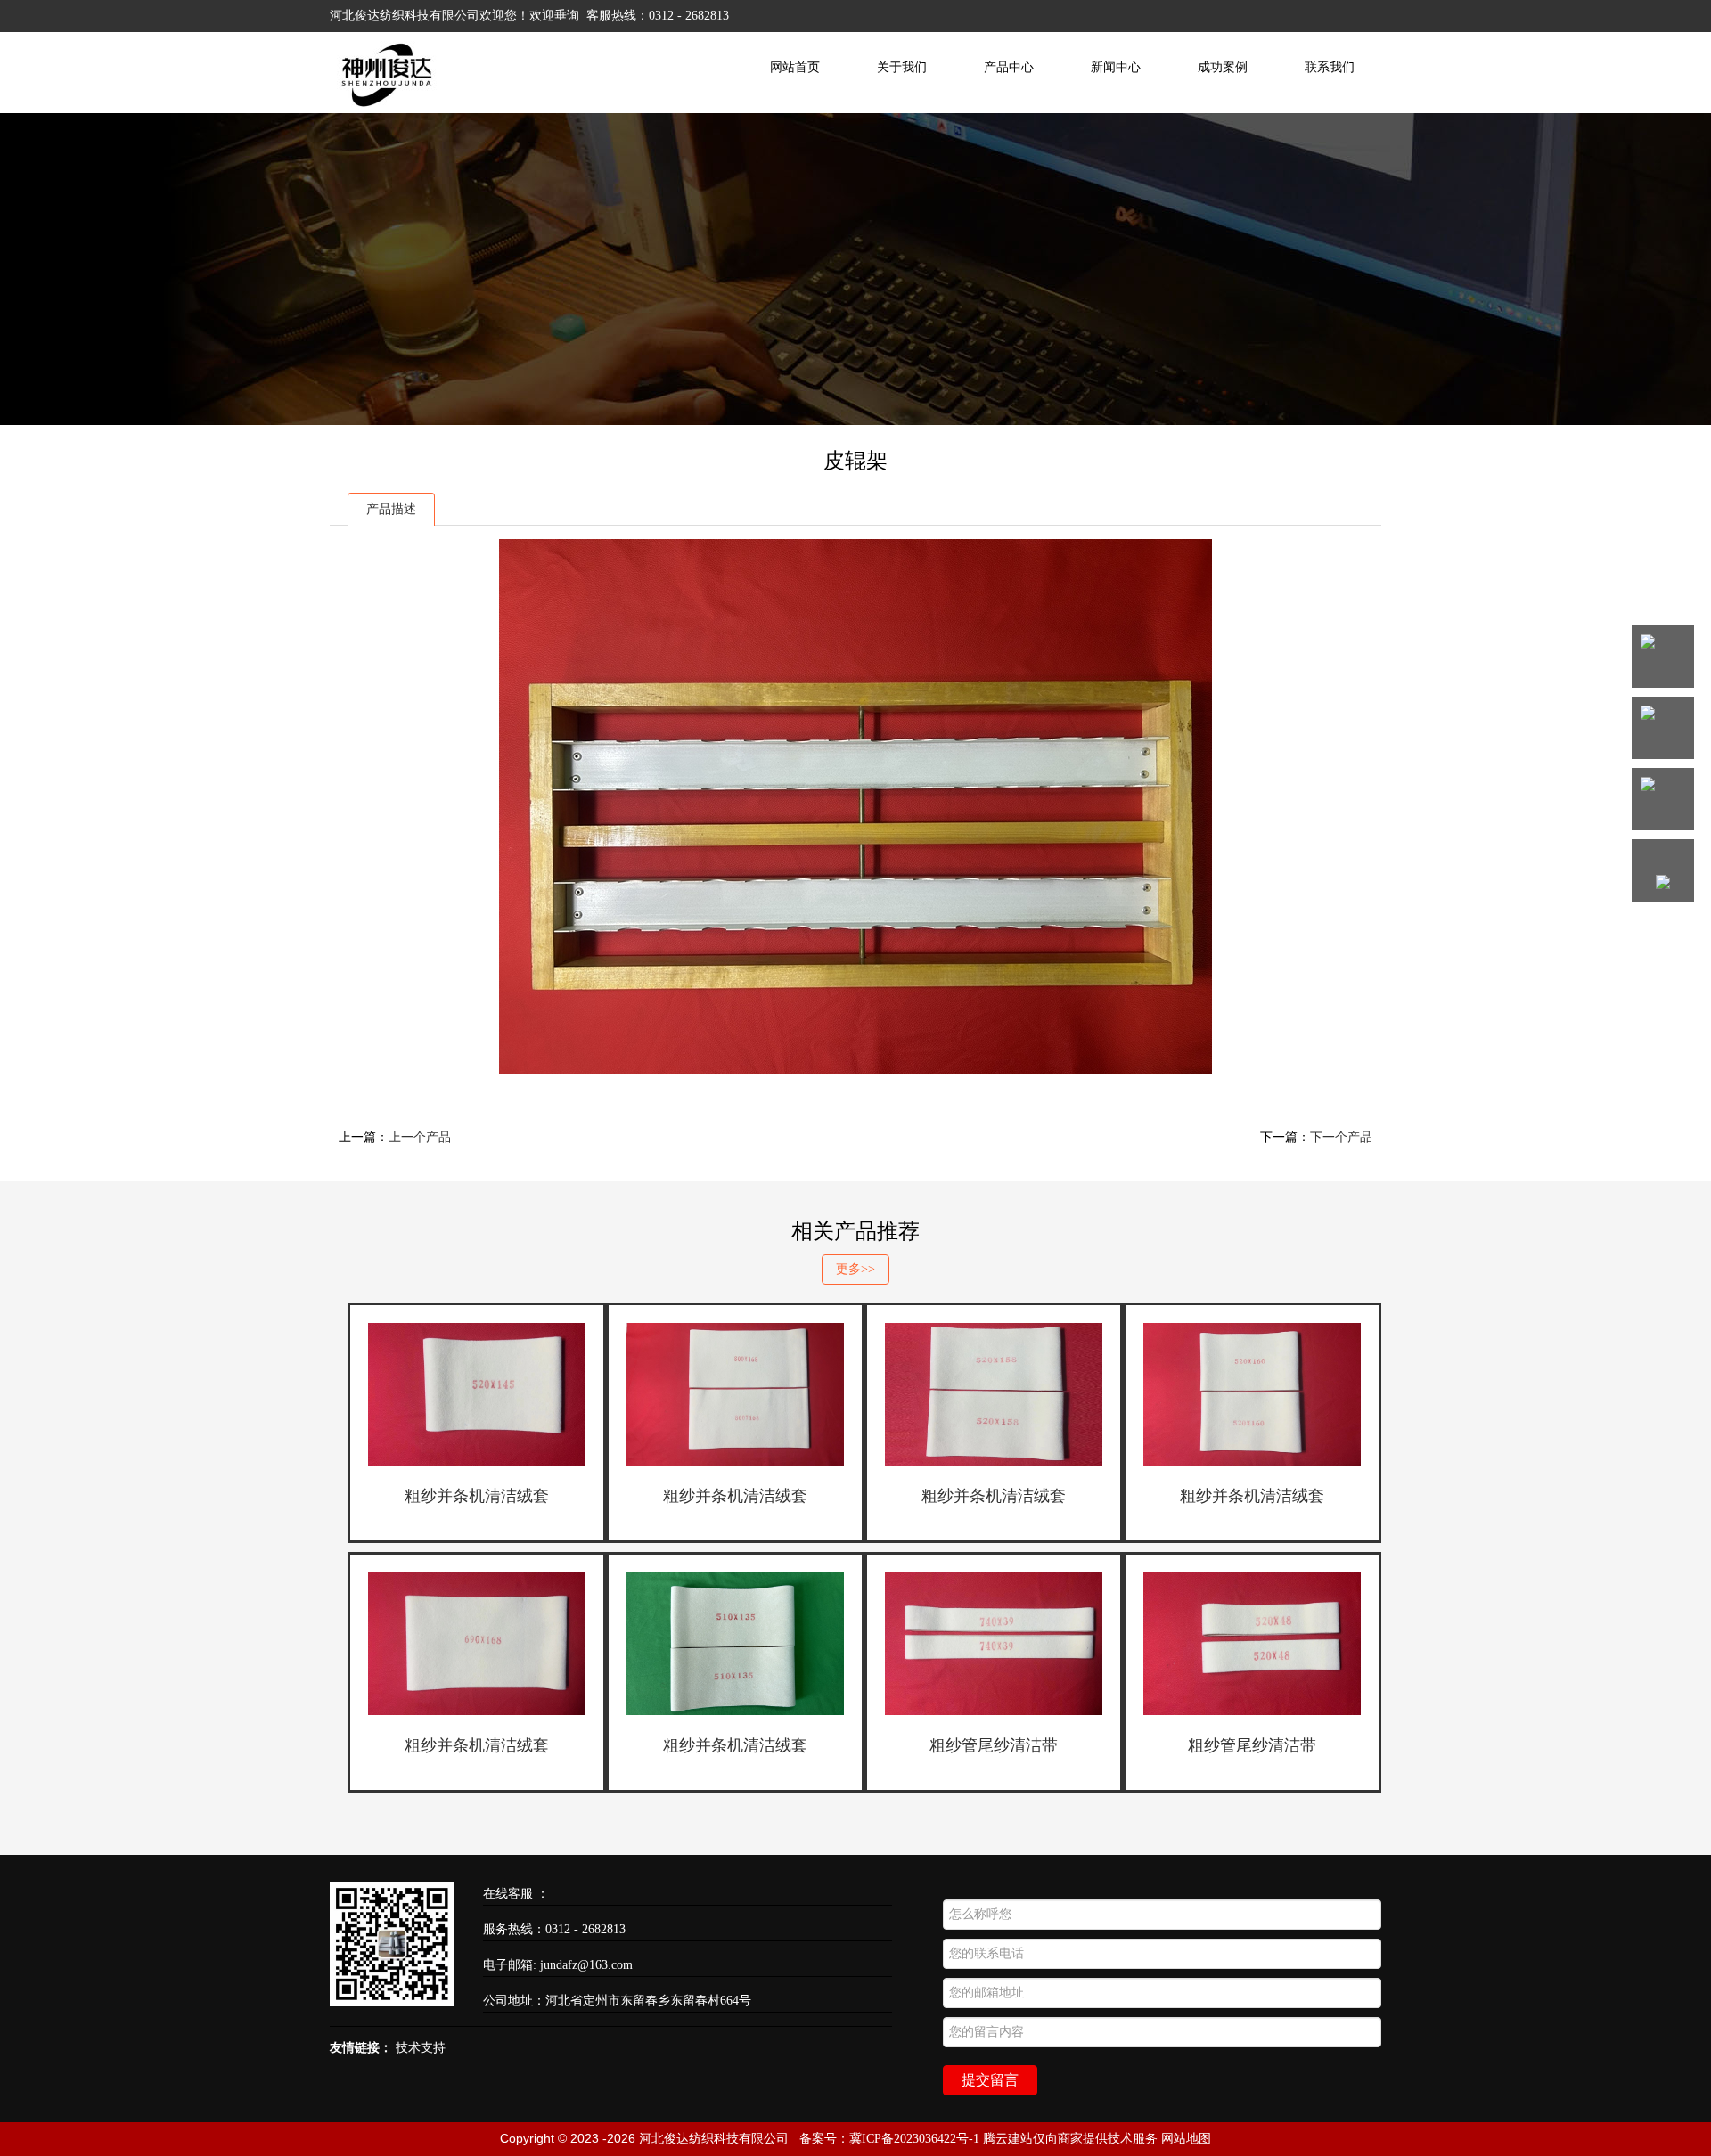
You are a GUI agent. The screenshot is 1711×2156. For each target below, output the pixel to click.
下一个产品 (1341, 1137)
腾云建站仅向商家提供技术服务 (1070, 2139)
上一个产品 (420, 1137)
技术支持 (421, 2048)
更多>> (855, 1269)
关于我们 (902, 67)
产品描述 (391, 509)
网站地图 (1186, 2139)
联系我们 (1330, 67)
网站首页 (795, 67)
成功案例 (1223, 67)
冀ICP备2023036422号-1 (914, 2139)
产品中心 (1009, 67)
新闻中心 (1116, 67)
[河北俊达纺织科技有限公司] (388, 106)
